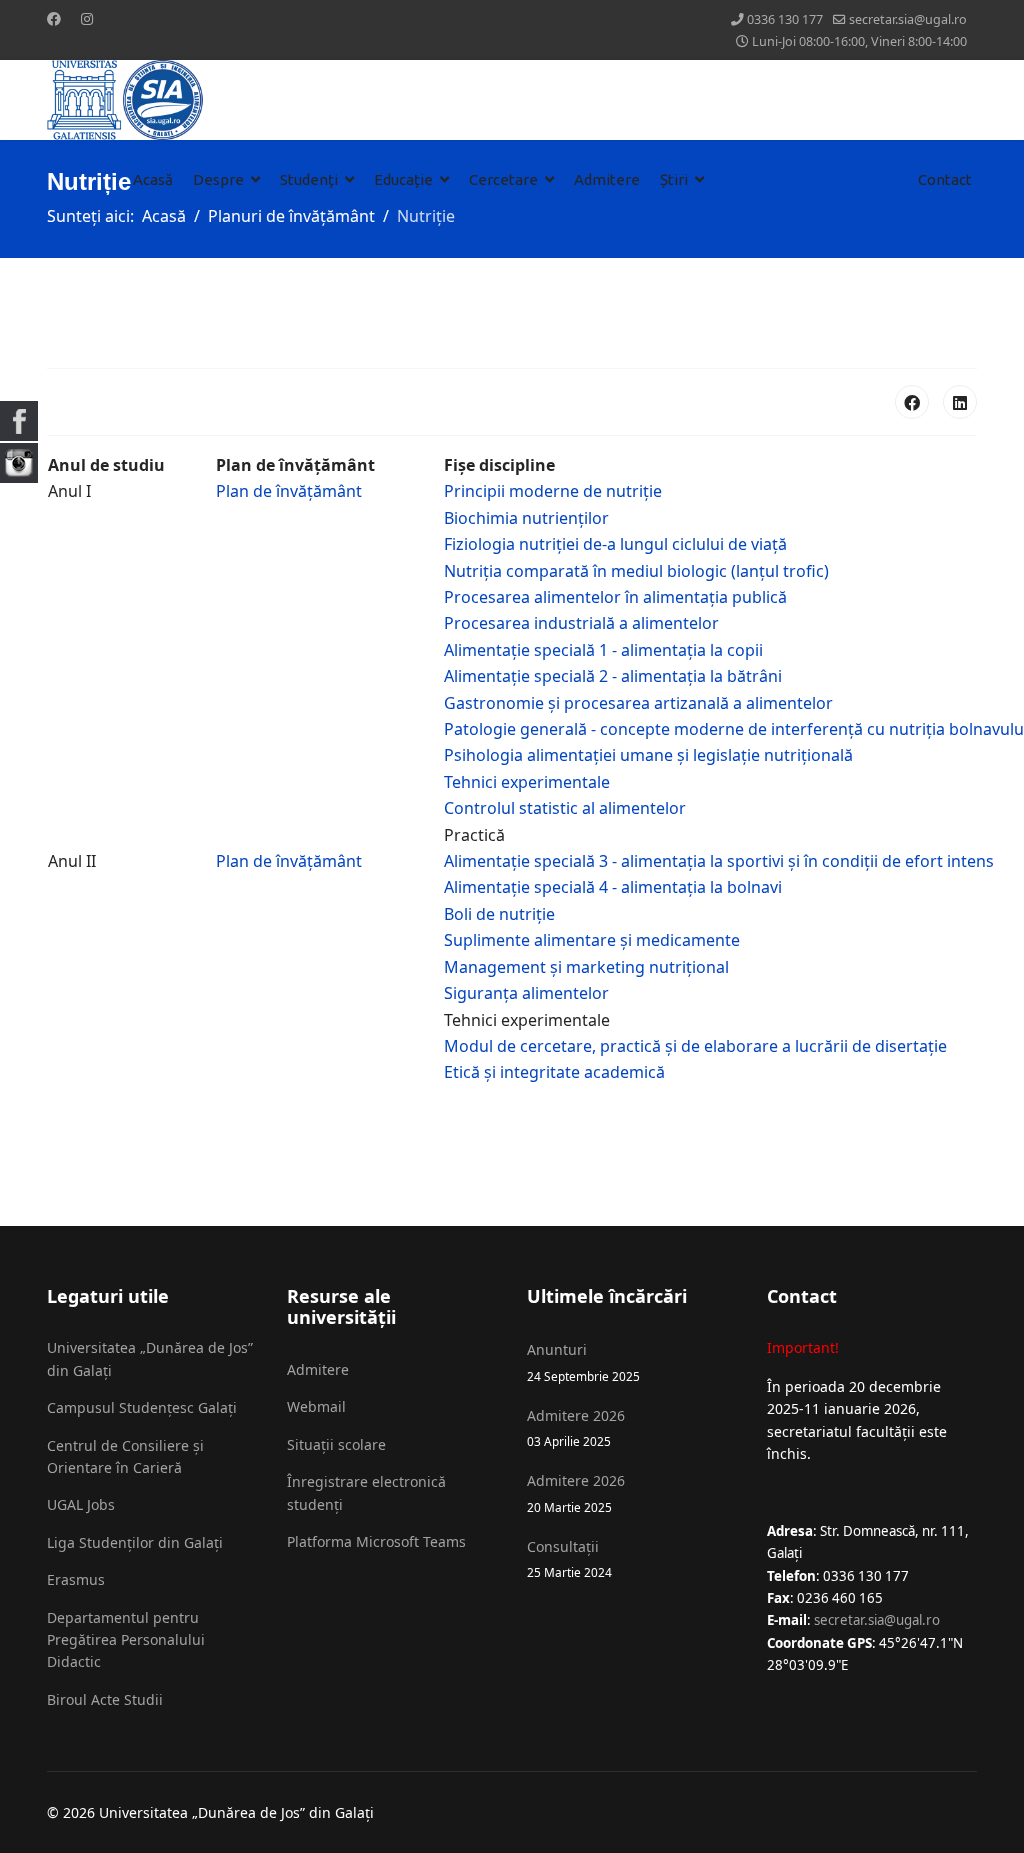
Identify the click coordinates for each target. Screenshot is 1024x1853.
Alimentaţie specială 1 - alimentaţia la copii (603, 650)
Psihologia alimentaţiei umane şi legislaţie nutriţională (648, 755)
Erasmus (76, 1579)
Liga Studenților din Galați (135, 1542)
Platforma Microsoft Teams (376, 1541)
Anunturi (583, 1361)
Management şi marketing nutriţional (586, 967)
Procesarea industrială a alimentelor (581, 623)
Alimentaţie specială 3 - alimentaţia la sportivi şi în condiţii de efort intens (719, 861)
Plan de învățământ (289, 491)
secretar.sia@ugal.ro (908, 19)
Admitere (607, 179)
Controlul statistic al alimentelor (565, 808)
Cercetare (503, 179)
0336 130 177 (785, 19)
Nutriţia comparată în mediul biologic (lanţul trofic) (636, 571)
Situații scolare (336, 1444)
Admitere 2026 (576, 1427)
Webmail (316, 1406)
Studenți (309, 179)
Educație (403, 179)
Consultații (569, 1558)
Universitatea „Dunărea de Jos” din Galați (150, 1358)
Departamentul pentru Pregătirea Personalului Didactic (126, 1640)
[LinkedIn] (960, 402)
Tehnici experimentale (527, 782)
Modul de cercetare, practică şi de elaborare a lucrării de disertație (697, 1046)
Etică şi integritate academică (554, 1072)
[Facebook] (54, 18)
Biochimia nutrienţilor (526, 518)
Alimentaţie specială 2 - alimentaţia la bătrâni (613, 676)
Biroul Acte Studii (105, 1699)
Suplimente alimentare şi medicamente (592, 940)
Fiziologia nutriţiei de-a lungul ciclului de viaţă (615, 544)
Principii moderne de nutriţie (553, 491)
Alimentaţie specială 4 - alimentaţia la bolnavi (613, 887)
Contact (945, 179)
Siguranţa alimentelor (526, 993)
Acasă (153, 179)
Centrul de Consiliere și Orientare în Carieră (125, 1456)
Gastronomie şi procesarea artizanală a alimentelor (638, 703)
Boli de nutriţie (499, 914)
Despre (218, 179)
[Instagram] (87, 18)
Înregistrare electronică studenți (366, 1492)
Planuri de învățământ (800, 179)
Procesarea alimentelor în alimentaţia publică (615, 597)
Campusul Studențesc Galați (142, 1407)
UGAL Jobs (81, 1504)
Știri (674, 179)
